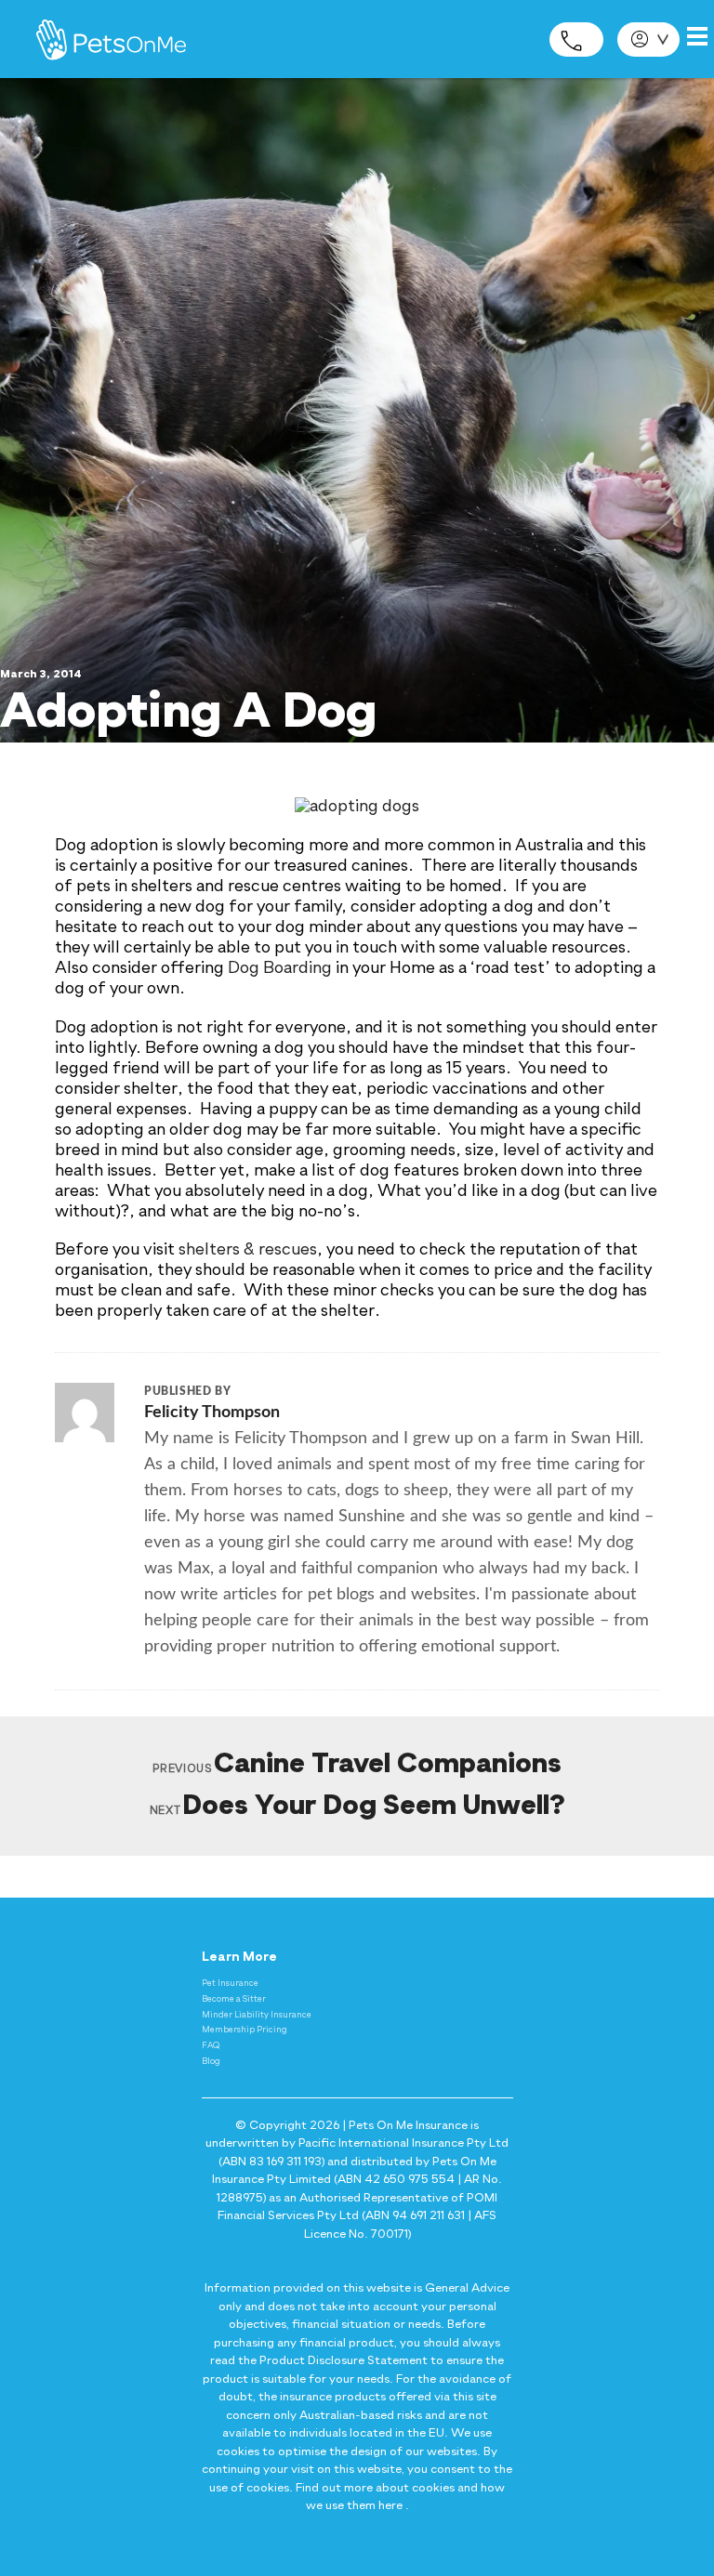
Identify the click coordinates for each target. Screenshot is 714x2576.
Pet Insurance (230, 1984)
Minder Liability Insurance (257, 2015)
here (390, 2506)
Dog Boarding (280, 968)
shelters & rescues (248, 1250)
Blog (211, 2062)
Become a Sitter (234, 1999)
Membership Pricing (245, 2030)
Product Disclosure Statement (344, 2361)
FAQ (211, 2046)
